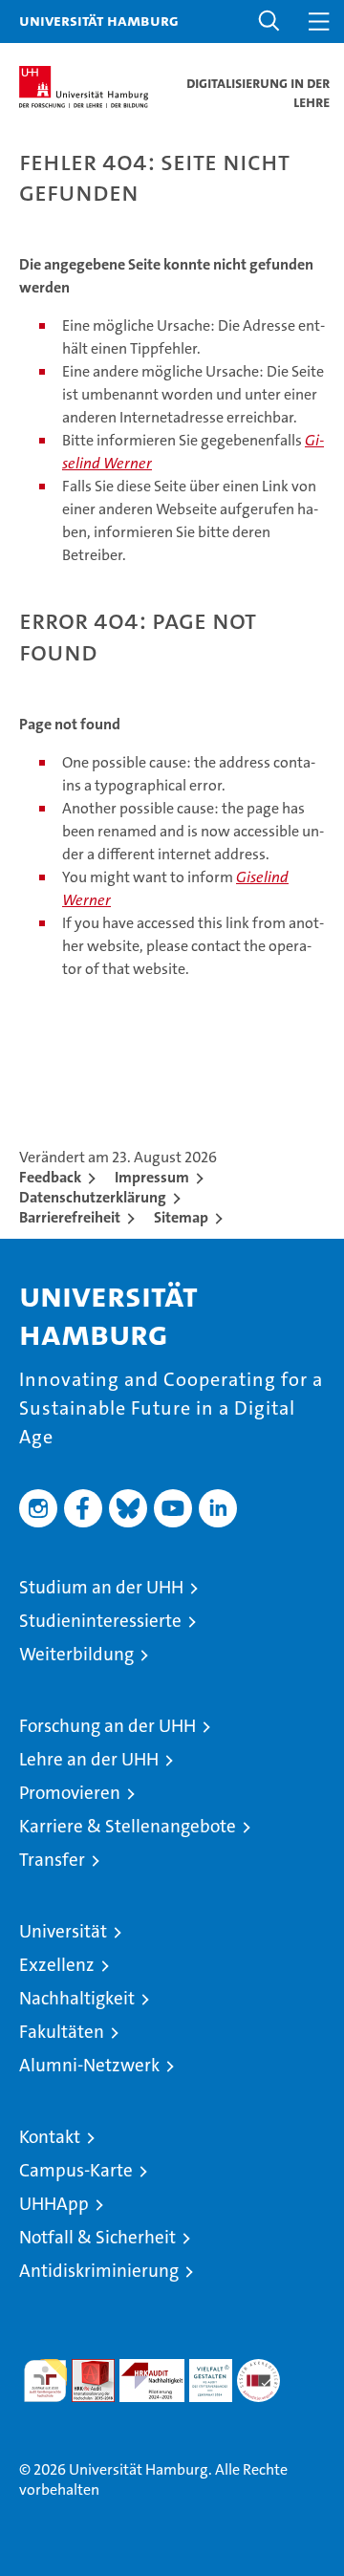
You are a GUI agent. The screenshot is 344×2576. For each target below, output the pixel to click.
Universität (63, 1931)
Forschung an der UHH (107, 1726)
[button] (269, 22)
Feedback (50, 1177)
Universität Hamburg (99, 20)
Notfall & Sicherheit (97, 2237)
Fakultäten (62, 2032)
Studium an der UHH (101, 1587)
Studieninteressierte (100, 1621)
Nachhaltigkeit (77, 1998)
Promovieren (70, 1793)
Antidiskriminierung (99, 2271)
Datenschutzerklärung (93, 1197)
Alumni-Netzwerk (89, 2065)
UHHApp (54, 2204)
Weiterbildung (76, 1654)
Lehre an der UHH (89, 1759)
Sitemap (181, 1217)
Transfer (52, 1860)
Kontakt (50, 2137)
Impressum (152, 1177)
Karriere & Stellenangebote (128, 1826)
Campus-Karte (76, 2170)
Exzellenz (57, 1965)
